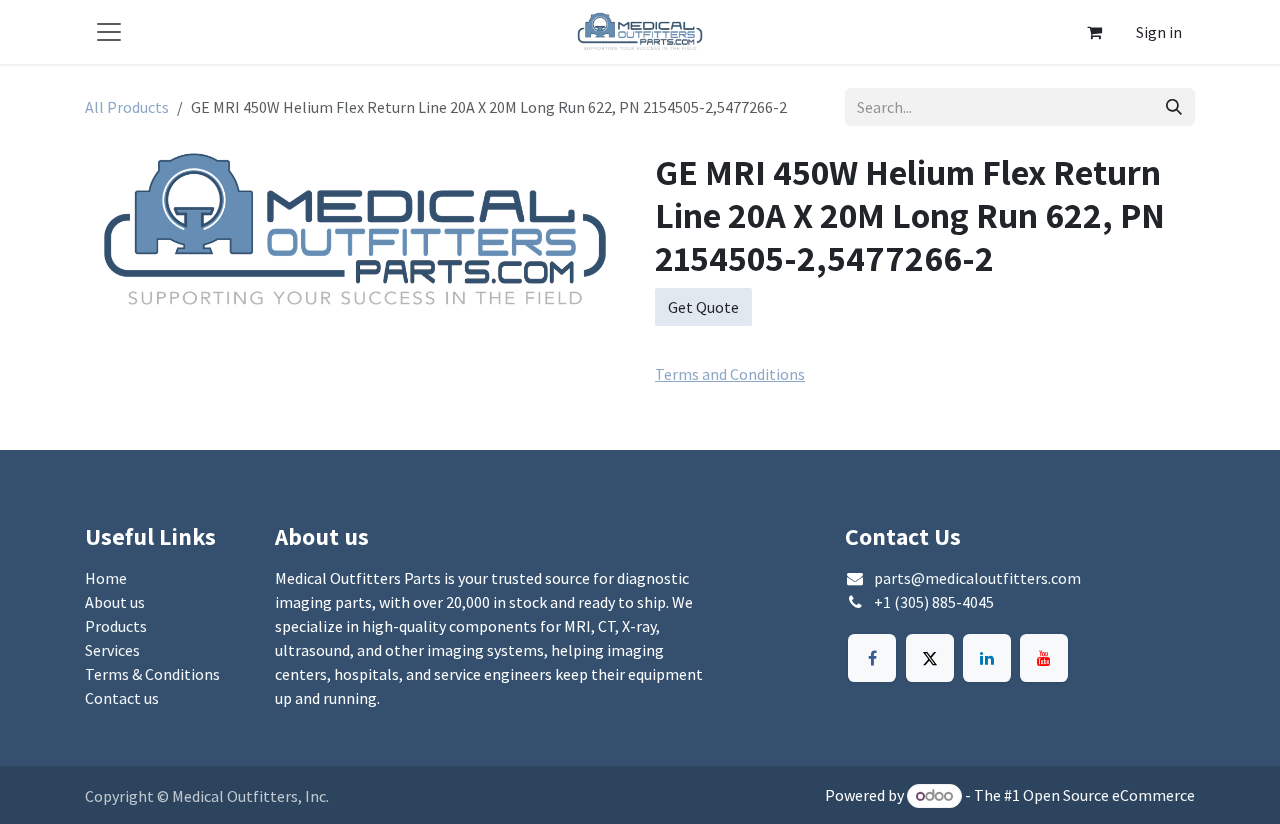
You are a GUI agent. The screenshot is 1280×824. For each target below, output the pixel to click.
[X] (930, 658)
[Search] (1174, 107)
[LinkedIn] (987, 658)
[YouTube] (1044, 658)
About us (115, 602)
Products (116, 626)
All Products (127, 107)
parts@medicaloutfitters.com (977, 578)
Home (106, 578)
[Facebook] (872, 658)
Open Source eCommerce (1109, 795)
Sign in (1159, 32)
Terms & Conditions (152, 674)
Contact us (122, 698)
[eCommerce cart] (1094, 32)
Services (112, 650)
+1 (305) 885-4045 (934, 602)
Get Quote (703, 307)
